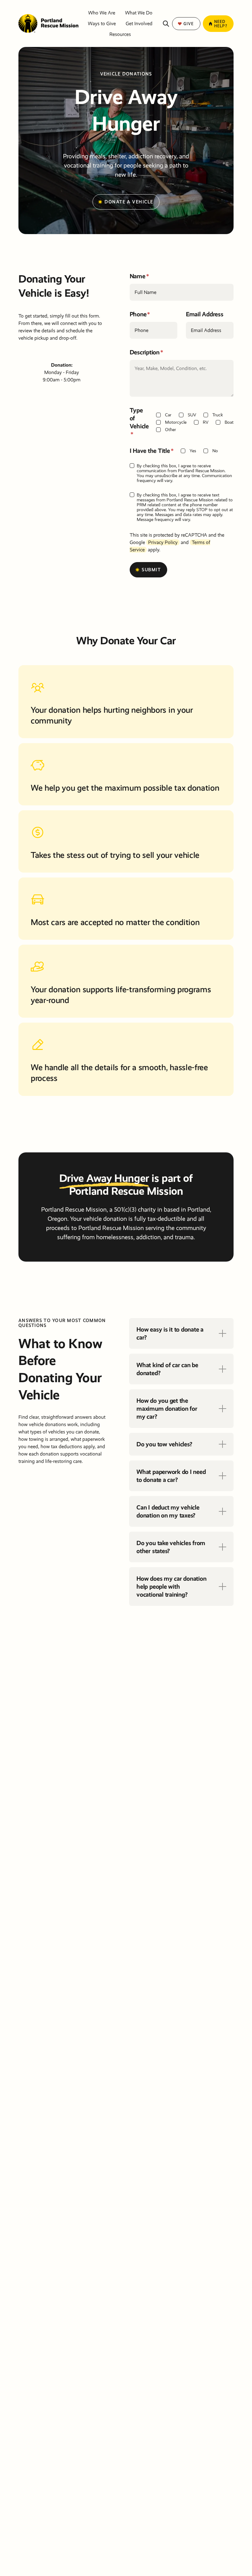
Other (171, 430)
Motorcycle (176, 422)
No (215, 451)
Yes (193, 451)
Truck (218, 415)
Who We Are (102, 13)
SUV (192, 415)
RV (206, 422)
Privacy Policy (163, 542)
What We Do (139, 13)
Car (168, 415)
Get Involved (139, 23)
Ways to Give (102, 23)
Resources (120, 34)
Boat (229, 422)
